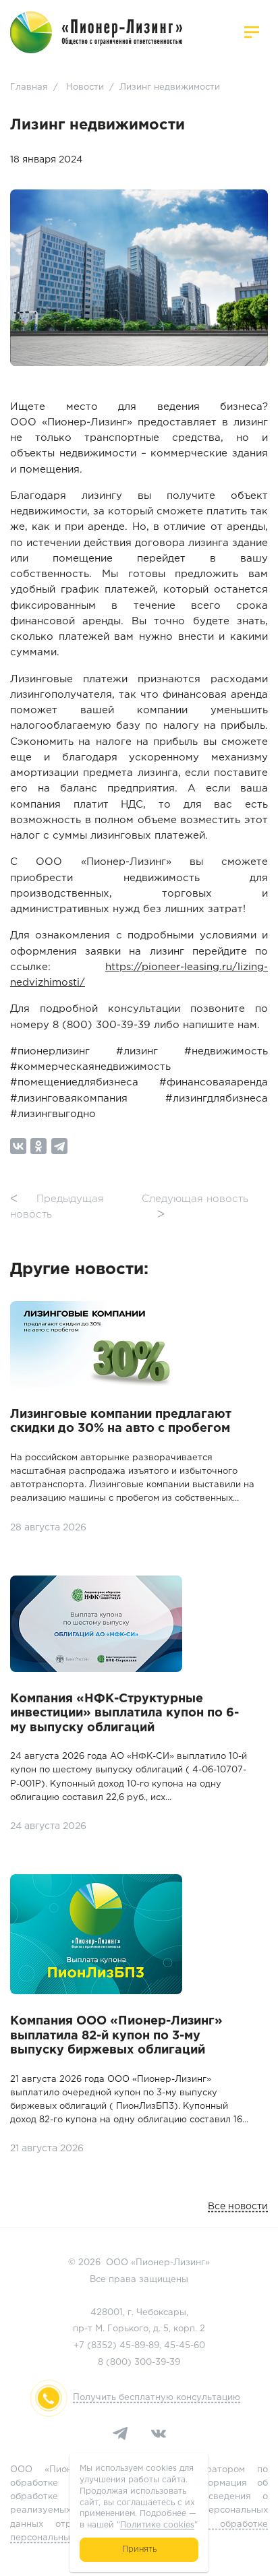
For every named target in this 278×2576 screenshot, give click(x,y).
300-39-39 (157, 2363)
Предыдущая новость (57, 1207)
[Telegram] (59, 1146)
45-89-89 (139, 2346)
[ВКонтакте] (18, 1146)
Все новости (238, 2207)
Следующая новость (195, 1207)
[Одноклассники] (38, 1146)
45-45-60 (185, 2346)
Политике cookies (157, 2525)
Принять (139, 2549)
